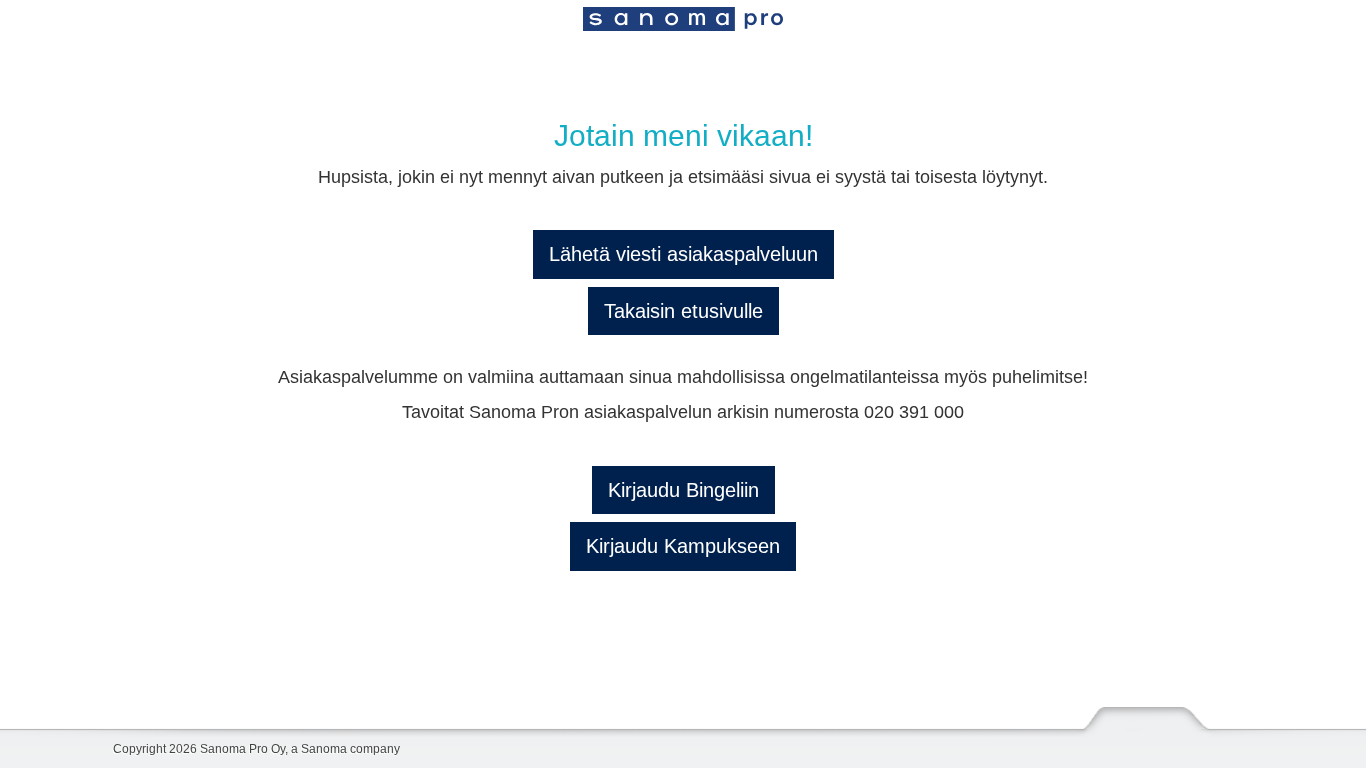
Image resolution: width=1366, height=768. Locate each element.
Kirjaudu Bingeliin (683, 490)
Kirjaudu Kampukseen (683, 546)
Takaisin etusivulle (683, 311)
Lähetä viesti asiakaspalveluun (683, 254)
